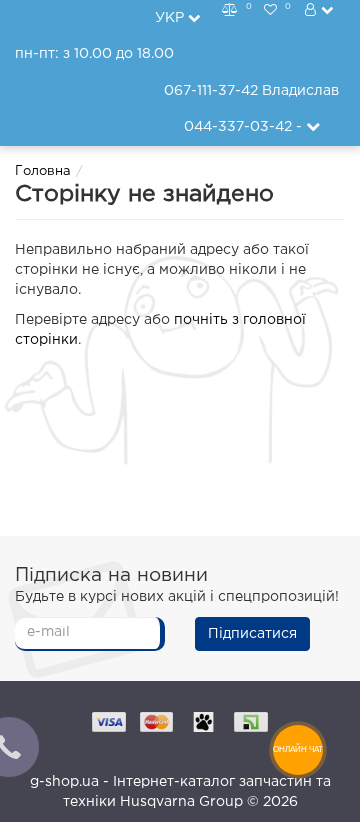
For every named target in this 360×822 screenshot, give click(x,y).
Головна (43, 171)
